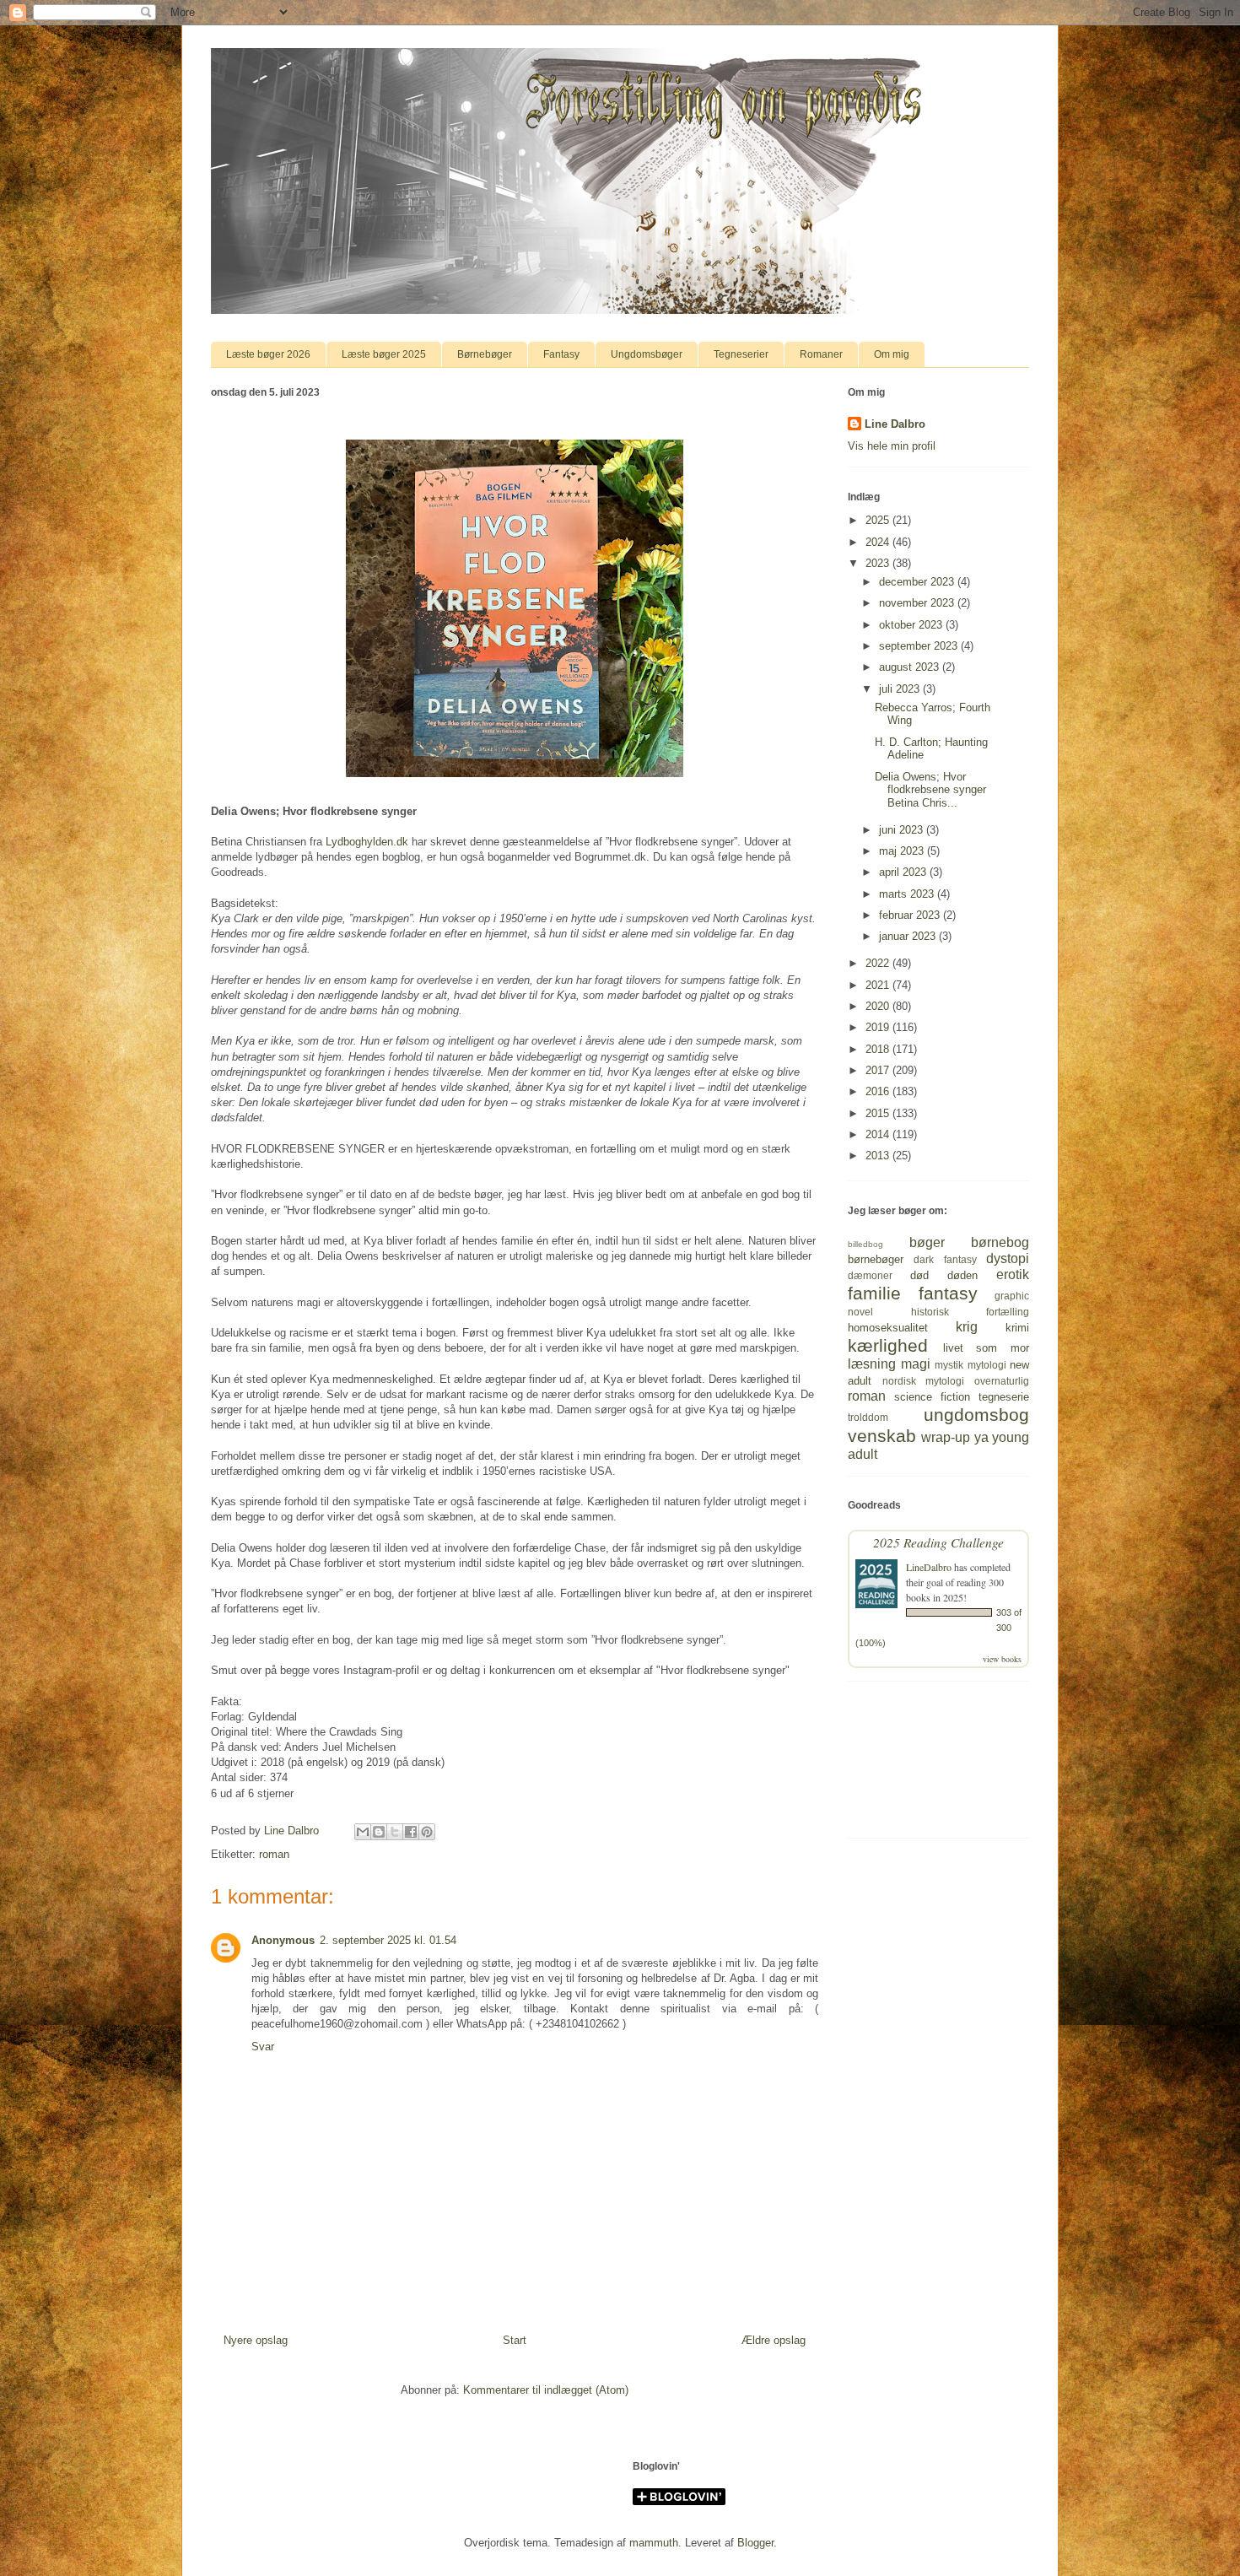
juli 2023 (901, 689)
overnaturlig (1002, 1381)
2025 (879, 520)
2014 (879, 1134)
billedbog (865, 1244)
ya (981, 1437)
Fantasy (561, 354)
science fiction (932, 1397)
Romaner (821, 354)
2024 (879, 542)
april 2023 (904, 872)
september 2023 (920, 646)
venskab (882, 1436)
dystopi (1008, 1258)
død (919, 1275)
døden (962, 1275)
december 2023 (918, 582)
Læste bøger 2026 (268, 354)
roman (274, 1854)
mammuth (654, 2543)
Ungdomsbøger (647, 354)
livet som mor (986, 1348)
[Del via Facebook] (411, 1832)
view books (1002, 1659)
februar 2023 (911, 915)
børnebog (1000, 1242)
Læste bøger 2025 (384, 354)
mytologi (987, 1365)
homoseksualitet (888, 1328)
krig (967, 1327)
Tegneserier (741, 354)
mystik (949, 1365)
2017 (879, 1070)
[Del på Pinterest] (427, 1832)
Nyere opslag (256, 2340)
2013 (879, 1156)
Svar (263, 2047)
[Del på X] (395, 1832)
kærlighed (888, 1345)
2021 (879, 985)
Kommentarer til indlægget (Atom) (546, 2390)
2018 (879, 1049)
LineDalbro (929, 1567)
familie (874, 1293)
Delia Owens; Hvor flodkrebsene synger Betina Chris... (930, 790)
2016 (879, 1091)
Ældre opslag (774, 2340)
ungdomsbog (976, 1415)
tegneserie (1004, 1397)
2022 (879, 963)
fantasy (948, 1293)
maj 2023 (903, 851)
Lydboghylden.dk (367, 842)
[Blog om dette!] (379, 1832)
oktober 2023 (912, 625)
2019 (879, 1027)
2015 (879, 1113)
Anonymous (283, 1940)
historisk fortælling (970, 1312)
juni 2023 (903, 830)
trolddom (868, 1417)
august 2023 (911, 667)
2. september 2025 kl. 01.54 (388, 1940)
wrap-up (946, 1437)
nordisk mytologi (924, 1381)
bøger (927, 1242)
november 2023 (918, 603)
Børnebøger (485, 354)
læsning (872, 1364)
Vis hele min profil (892, 446)
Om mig (892, 354)
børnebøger (876, 1259)
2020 (879, 1006)
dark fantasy (945, 1259)
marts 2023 (908, 894)
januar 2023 (909, 936)
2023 (879, 563)
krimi (1017, 1328)
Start (515, 2340)
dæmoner (870, 1275)
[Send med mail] (363, 1832)
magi (916, 1364)
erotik (1013, 1274)
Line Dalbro (895, 424)
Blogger (755, 2543)
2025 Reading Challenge (938, 1542)
